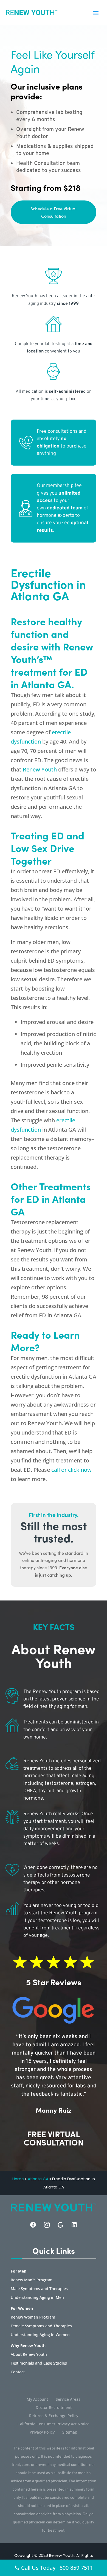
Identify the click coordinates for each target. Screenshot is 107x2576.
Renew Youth (40, 769)
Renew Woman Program (33, 2317)
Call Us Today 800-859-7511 (56, 2568)
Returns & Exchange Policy (54, 2416)
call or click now (71, 1470)
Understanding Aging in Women (40, 2335)
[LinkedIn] (74, 2225)
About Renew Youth (29, 2355)
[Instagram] (47, 2225)
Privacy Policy (42, 2432)
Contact (18, 2372)
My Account (37, 2400)
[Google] (60, 2225)
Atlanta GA (38, 2179)
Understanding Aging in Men (37, 2298)
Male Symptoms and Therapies (39, 2289)
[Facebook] (33, 2225)
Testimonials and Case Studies (39, 2363)
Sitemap (70, 2432)
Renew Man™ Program (32, 2280)
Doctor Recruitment (54, 2408)
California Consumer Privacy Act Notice (54, 2424)
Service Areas (68, 2400)
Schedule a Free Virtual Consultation (54, 212)
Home (18, 2179)
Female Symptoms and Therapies (41, 2326)
